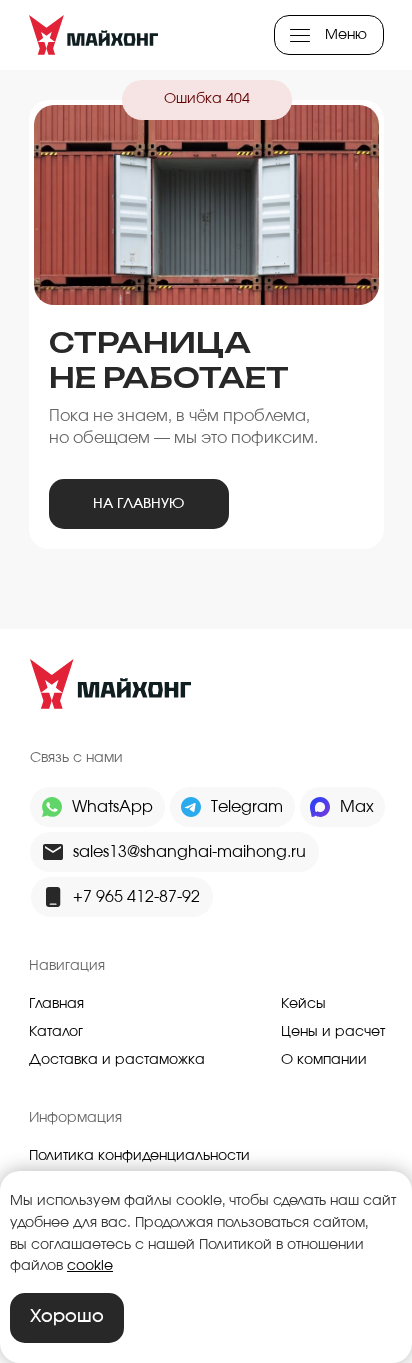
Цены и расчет (333, 1032)
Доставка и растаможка (117, 1060)
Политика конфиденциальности (139, 1156)
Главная (56, 1004)
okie (99, 1266)
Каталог (56, 1032)
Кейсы (303, 1004)
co (76, 1266)
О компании (324, 1060)
